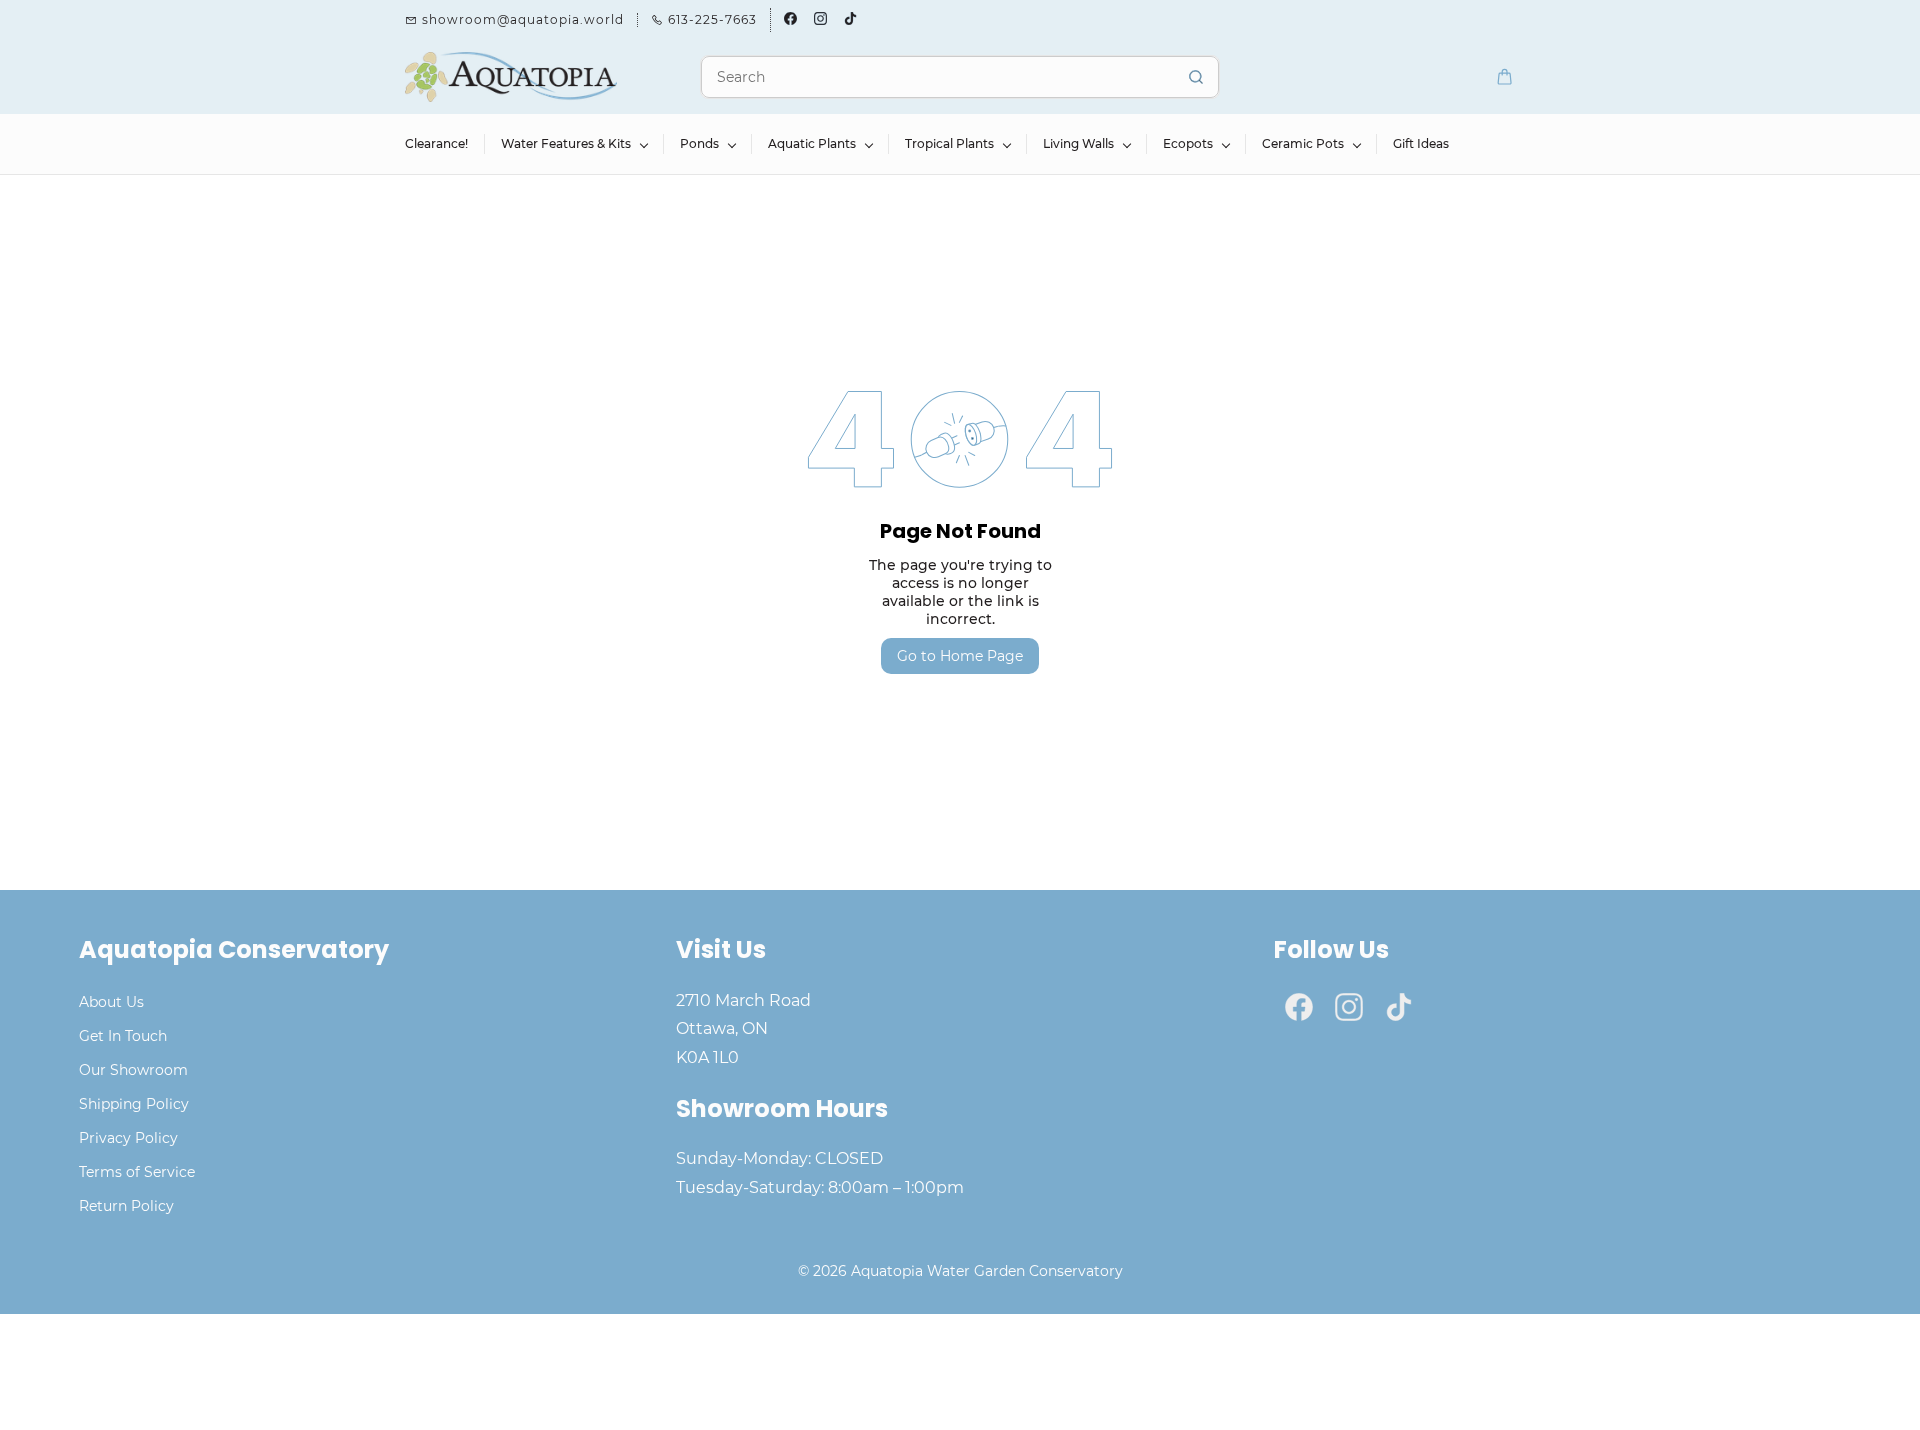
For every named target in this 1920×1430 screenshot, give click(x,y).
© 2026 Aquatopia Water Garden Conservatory (960, 1271)
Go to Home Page (960, 656)
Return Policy (126, 1206)
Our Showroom (133, 1070)
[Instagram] (1349, 1007)
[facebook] (790, 20)
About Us (111, 1002)
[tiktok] (850, 20)
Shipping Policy (134, 1104)
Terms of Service (137, 1172)
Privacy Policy (128, 1138)
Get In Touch (123, 1036)
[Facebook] (1299, 1007)
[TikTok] (1399, 1007)
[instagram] (820, 20)
